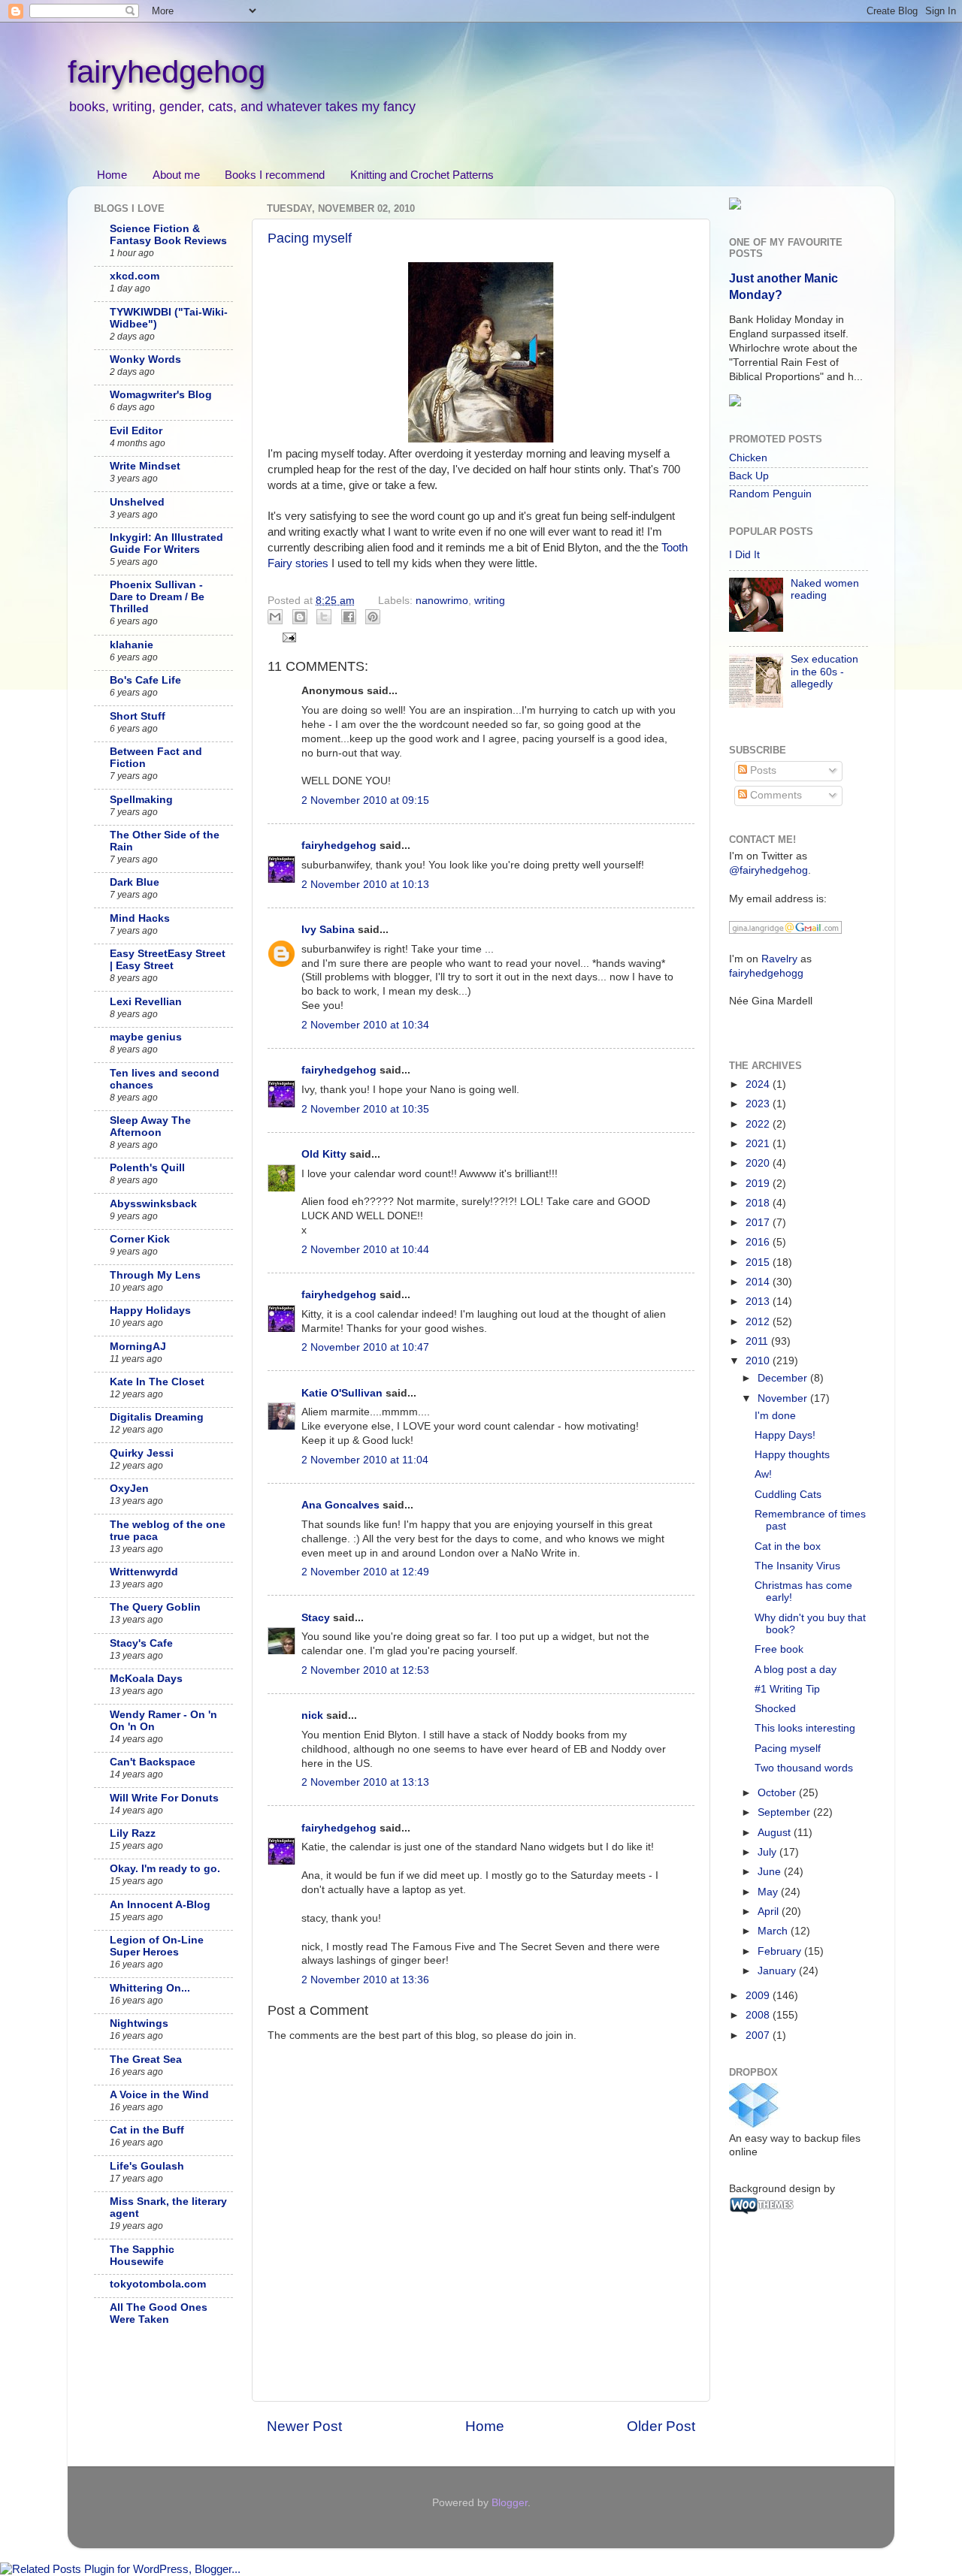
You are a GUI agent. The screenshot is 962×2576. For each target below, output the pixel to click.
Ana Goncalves (340, 1505)
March (774, 1931)
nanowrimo (442, 601)
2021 (759, 1144)
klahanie (132, 645)
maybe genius (146, 1037)
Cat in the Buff (147, 2130)
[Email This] (275, 617)
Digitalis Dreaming (157, 1417)
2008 (759, 2015)
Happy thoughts (792, 1455)
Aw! (763, 1474)
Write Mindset (145, 466)
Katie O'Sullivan (342, 1393)
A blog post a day (796, 1670)
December (784, 1378)
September (785, 1812)
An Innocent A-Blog (160, 1905)
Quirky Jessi (142, 1453)
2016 (759, 1242)
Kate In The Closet (157, 1382)
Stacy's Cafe (141, 1643)
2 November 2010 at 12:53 (365, 1670)
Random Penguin (770, 494)
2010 (759, 1361)
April (770, 1912)
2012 (759, 1322)
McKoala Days (146, 1679)
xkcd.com (135, 276)
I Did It (744, 555)
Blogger (510, 2503)
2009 (759, 1996)
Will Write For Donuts (164, 1798)
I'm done (775, 1416)
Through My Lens (155, 1275)
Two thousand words (804, 1768)
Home (112, 175)
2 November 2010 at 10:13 (365, 885)
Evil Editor (136, 431)
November (784, 1398)
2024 (759, 1084)
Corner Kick (140, 1239)
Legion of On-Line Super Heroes (157, 1946)
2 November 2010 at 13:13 (365, 1782)
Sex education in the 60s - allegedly (824, 671)
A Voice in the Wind (159, 2095)
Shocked (775, 1709)
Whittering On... (150, 1988)
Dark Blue (135, 882)
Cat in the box (788, 1546)
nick (312, 1715)
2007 (759, 2035)
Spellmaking (141, 800)
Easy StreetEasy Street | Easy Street (168, 960)
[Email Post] (287, 637)
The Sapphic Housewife (142, 2256)
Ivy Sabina (330, 930)
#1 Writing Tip (787, 1689)
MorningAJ (138, 1347)
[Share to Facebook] (349, 617)
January (778, 1971)
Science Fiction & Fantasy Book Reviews (168, 235)
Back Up (749, 476)
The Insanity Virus (797, 1566)
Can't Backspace (153, 1762)
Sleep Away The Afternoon (150, 1126)
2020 (759, 1163)
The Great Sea (146, 2060)
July (768, 1852)
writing (490, 601)
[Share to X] (324, 617)
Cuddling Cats (788, 1495)
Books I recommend (275, 175)
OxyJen (129, 1489)
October (778, 1793)
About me (176, 175)
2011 (758, 1341)
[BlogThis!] (300, 617)
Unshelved (137, 502)
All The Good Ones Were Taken (159, 2313)
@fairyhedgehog (768, 870)
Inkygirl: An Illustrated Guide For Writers (166, 544)
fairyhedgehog (166, 72)
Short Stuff (138, 716)
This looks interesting (805, 1728)
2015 (759, 1262)
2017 (759, 1223)
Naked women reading (825, 589)
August (776, 1833)
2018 (759, 1203)
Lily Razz (133, 1833)
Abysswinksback (153, 1204)
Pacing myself (310, 238)
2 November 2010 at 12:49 (365, 1572)
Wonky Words (145, 359)
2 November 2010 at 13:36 (365, 1980)
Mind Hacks (140, 918)
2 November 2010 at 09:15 (365, 800)
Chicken (748, 458)
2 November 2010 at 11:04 (365, 1460)
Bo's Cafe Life (145, 680)
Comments (774, 795)
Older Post (661, 2426)
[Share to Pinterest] (373, 617)
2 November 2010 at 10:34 (365, 1025)
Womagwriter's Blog (161, 395)
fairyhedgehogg (766, 973)
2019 (759, 1184)
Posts (762, 770)
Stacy (316, 1618)
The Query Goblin (155, 1607)
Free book (779, 1649)
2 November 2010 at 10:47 (365, 1347)
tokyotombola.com (158, 2284)
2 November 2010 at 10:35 (365, 1109)
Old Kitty (324, 1154)
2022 (759, 1124)
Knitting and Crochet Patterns (422, 175)
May (769, 1892)
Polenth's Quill (147, 1168)
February (781, 1951)
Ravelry (779, 959)
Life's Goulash (147, 2166)
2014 (759, 1282)
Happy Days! (785, 1435)
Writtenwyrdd (144, 1572)
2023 (759, 1104)
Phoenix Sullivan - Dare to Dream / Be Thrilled (157, 597)
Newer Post (304, 2426)
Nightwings (139, 2023)
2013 (759, 1302)
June (771, 1872)
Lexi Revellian (146, 1002)
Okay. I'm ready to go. (165, 1869)
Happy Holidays (150, 1311)
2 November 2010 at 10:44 (365, 1250)
